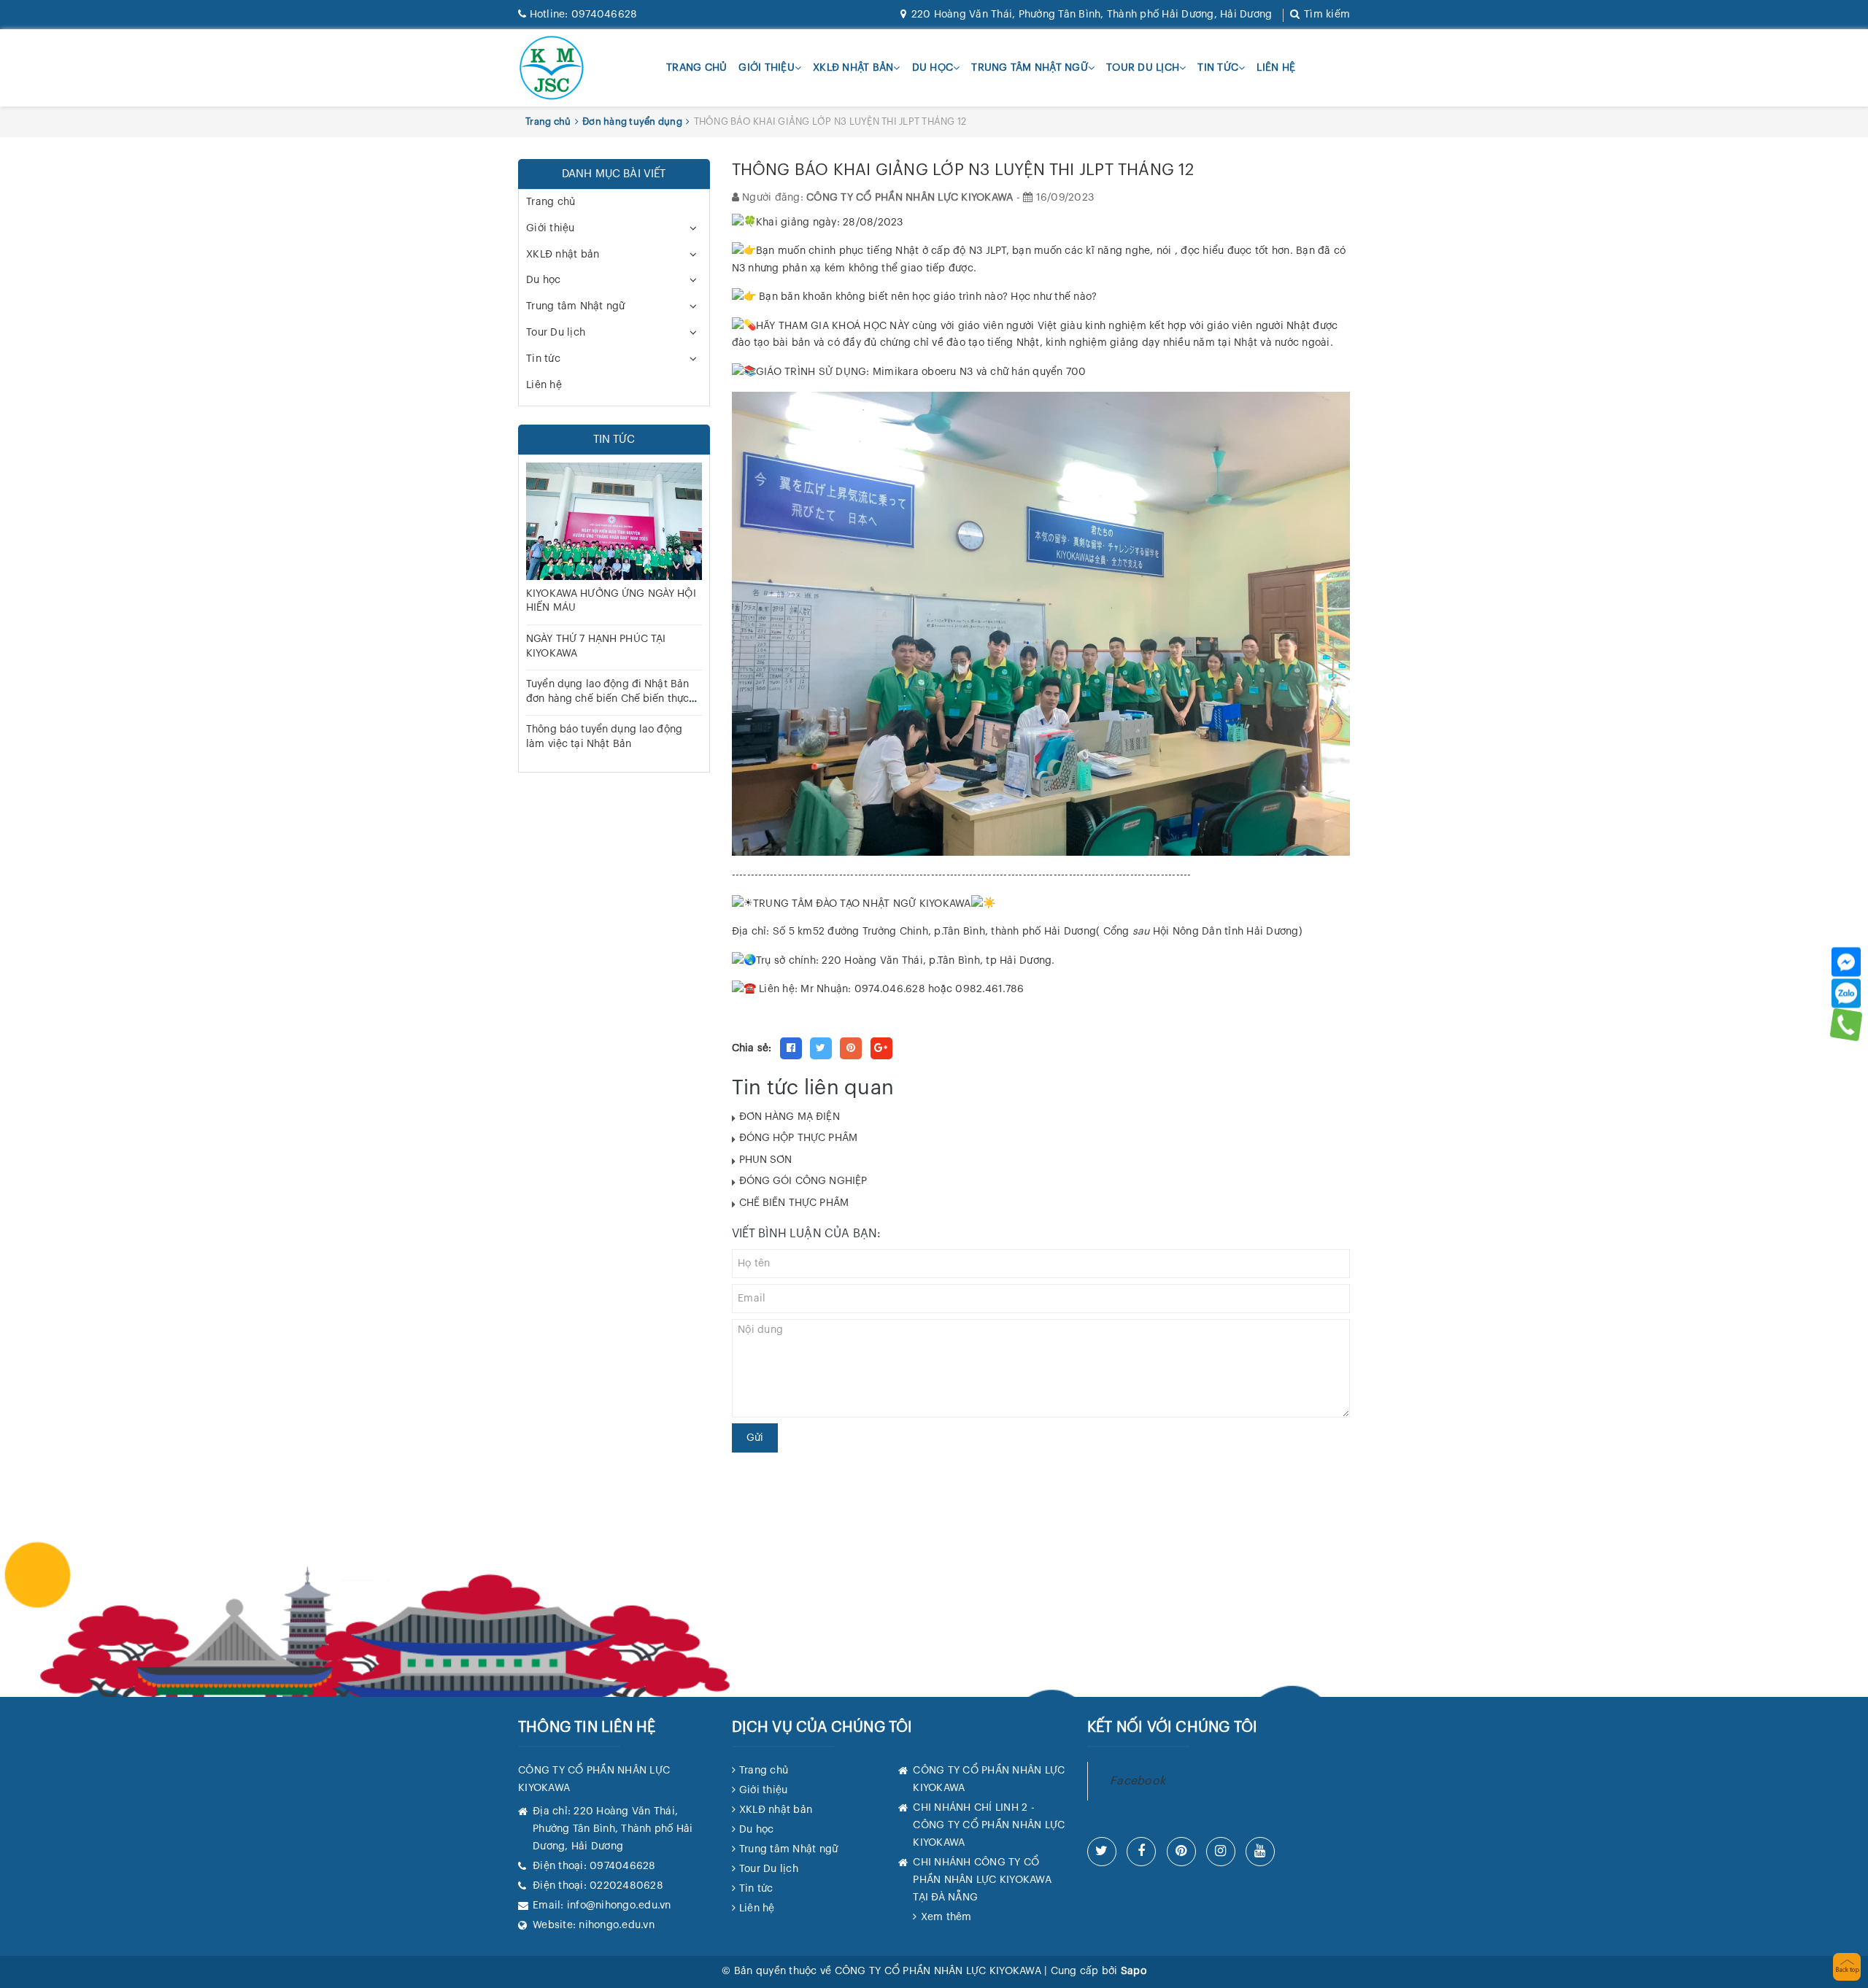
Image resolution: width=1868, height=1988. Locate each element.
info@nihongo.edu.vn (619, 1906)
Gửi (755, 1438)
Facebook (1138, 1781)
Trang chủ (696, 68)
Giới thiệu (767, 68)
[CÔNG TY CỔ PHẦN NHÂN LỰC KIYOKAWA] (552, 68)
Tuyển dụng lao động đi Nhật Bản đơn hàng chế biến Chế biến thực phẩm (607, 699)
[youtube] (1260, 1852)
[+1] (881, 1048)
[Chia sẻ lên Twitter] (821, 1048)
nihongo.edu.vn (617, 1925)
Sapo (1134, 1971)
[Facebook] (1846, 962)
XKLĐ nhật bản (853, 68)
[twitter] (1102, 1852)
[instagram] (1221, 1852)
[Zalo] (1846, 993)
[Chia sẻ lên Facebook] (791, 1048)
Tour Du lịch (1143, 68)
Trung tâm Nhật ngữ (1030, 68)
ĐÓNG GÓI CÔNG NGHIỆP (803, 1181)
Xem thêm (946, 1917)
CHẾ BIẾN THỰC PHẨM (794, 1203)
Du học (933, 68)
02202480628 (626, 1886)
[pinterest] (1181, 1852)
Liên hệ (1276, 68)
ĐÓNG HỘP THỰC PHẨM (799, 1138)
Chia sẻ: (752, 1048)
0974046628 (583, 15)
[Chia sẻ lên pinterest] (851, 1048)
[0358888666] (1846, 1024)
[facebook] (1141, 1852)
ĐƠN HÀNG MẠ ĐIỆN (790, 1117)
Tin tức (1218, 68)
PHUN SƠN (766, 1160)
